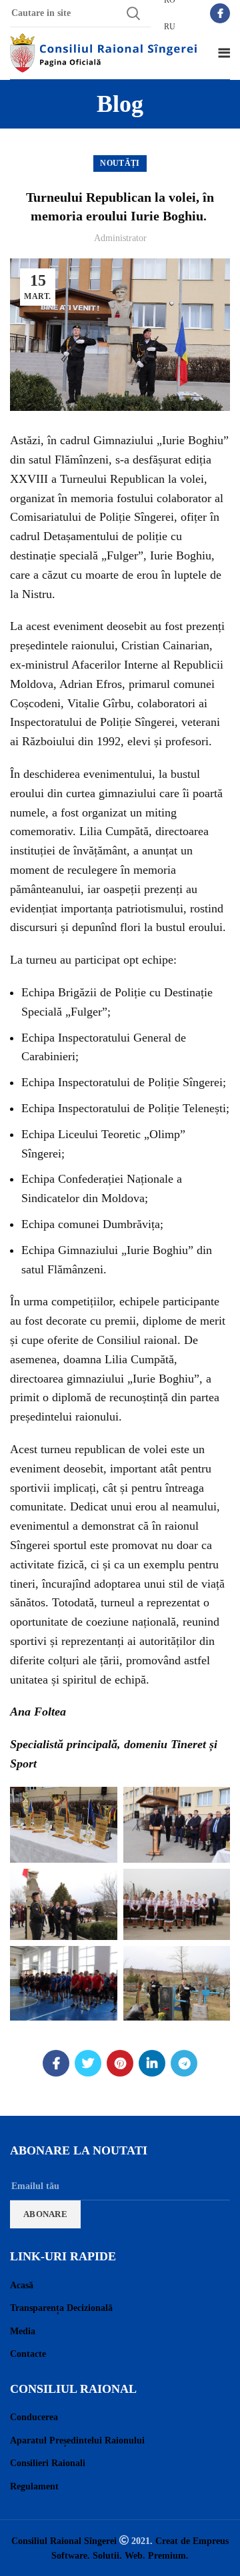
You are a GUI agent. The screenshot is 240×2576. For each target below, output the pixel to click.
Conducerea (34, 2417)
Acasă (22, 2285)
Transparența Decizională (61, 2308)
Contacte (28, 2354)
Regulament (34, 2486)
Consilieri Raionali (48, 2463)
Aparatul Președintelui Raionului (77, 2440)
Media (23, 2331)
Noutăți (120, 163)
